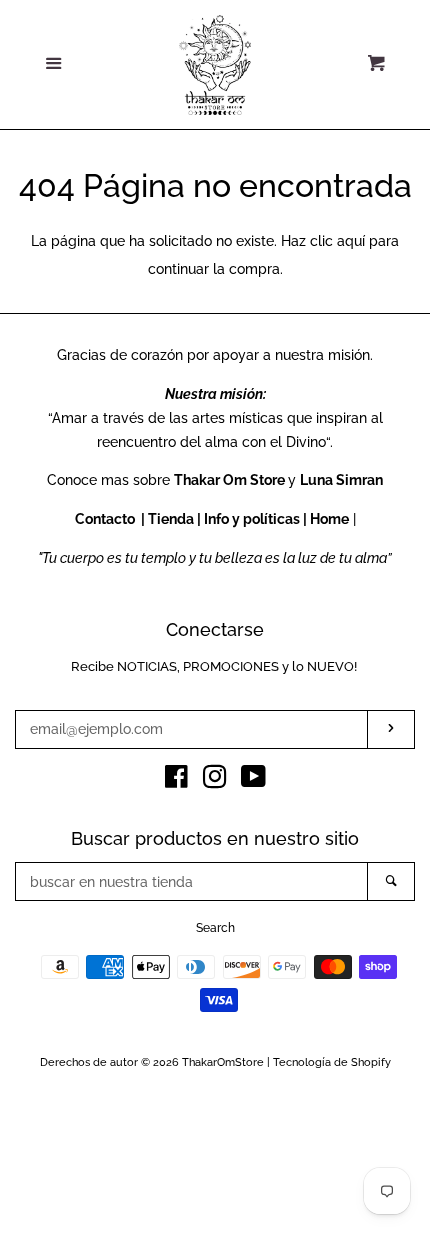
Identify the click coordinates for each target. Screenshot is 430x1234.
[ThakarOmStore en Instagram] (215, 781)
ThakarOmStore (223, 1062)
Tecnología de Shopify (332, 1062)
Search (215, 928)
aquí (351, 241)
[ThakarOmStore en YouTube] (253, 781)
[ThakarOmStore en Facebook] (176, 781)
